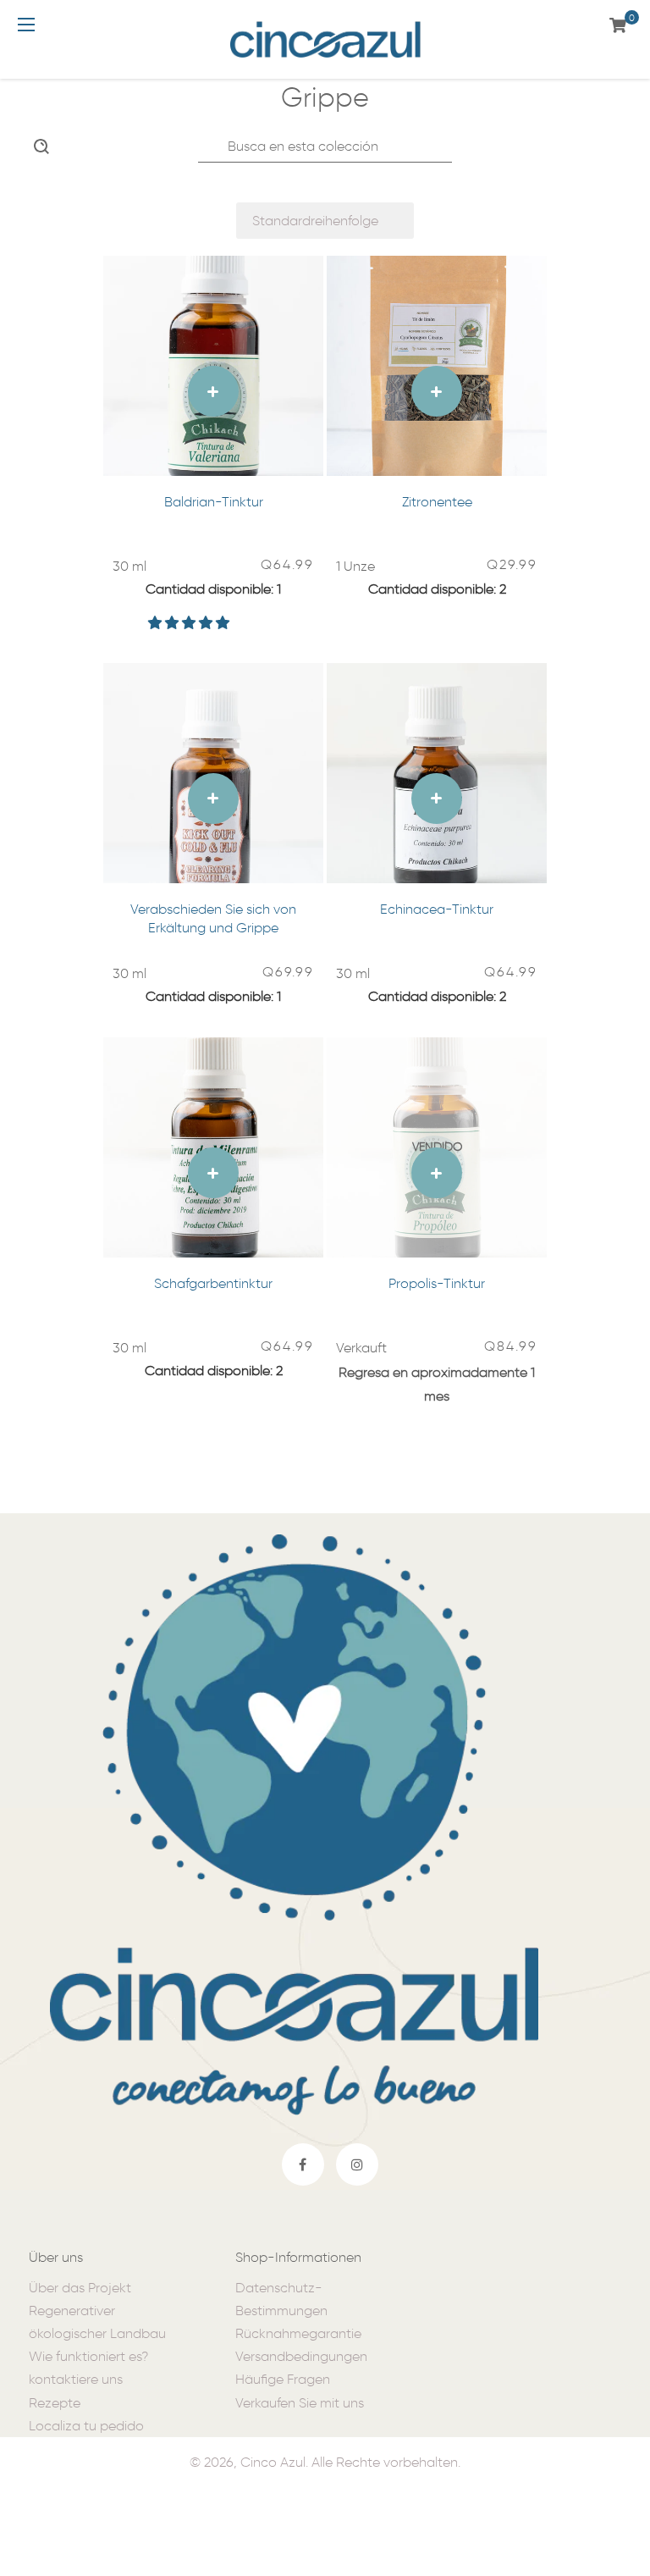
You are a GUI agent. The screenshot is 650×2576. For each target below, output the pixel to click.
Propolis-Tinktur (437, 1283)
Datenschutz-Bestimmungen (281, 2299)
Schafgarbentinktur (213, 1283)
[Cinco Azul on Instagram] (357, 2164)
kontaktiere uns (76, 2379)
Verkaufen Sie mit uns (300, 2403)
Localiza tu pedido (86, 2426)
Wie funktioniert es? (88, 2356)
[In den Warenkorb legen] (213, 391)
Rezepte (55, 2403)
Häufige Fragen (283, 2379)
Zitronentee (437, 502)
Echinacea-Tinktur (437, 909)
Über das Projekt (80, 2288)
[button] (190, 623)
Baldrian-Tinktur (214, 502)
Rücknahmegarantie (298, 2333)
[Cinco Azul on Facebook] (303, 2164)
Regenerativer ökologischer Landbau (97, 2322)
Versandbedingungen (301, 2356)
